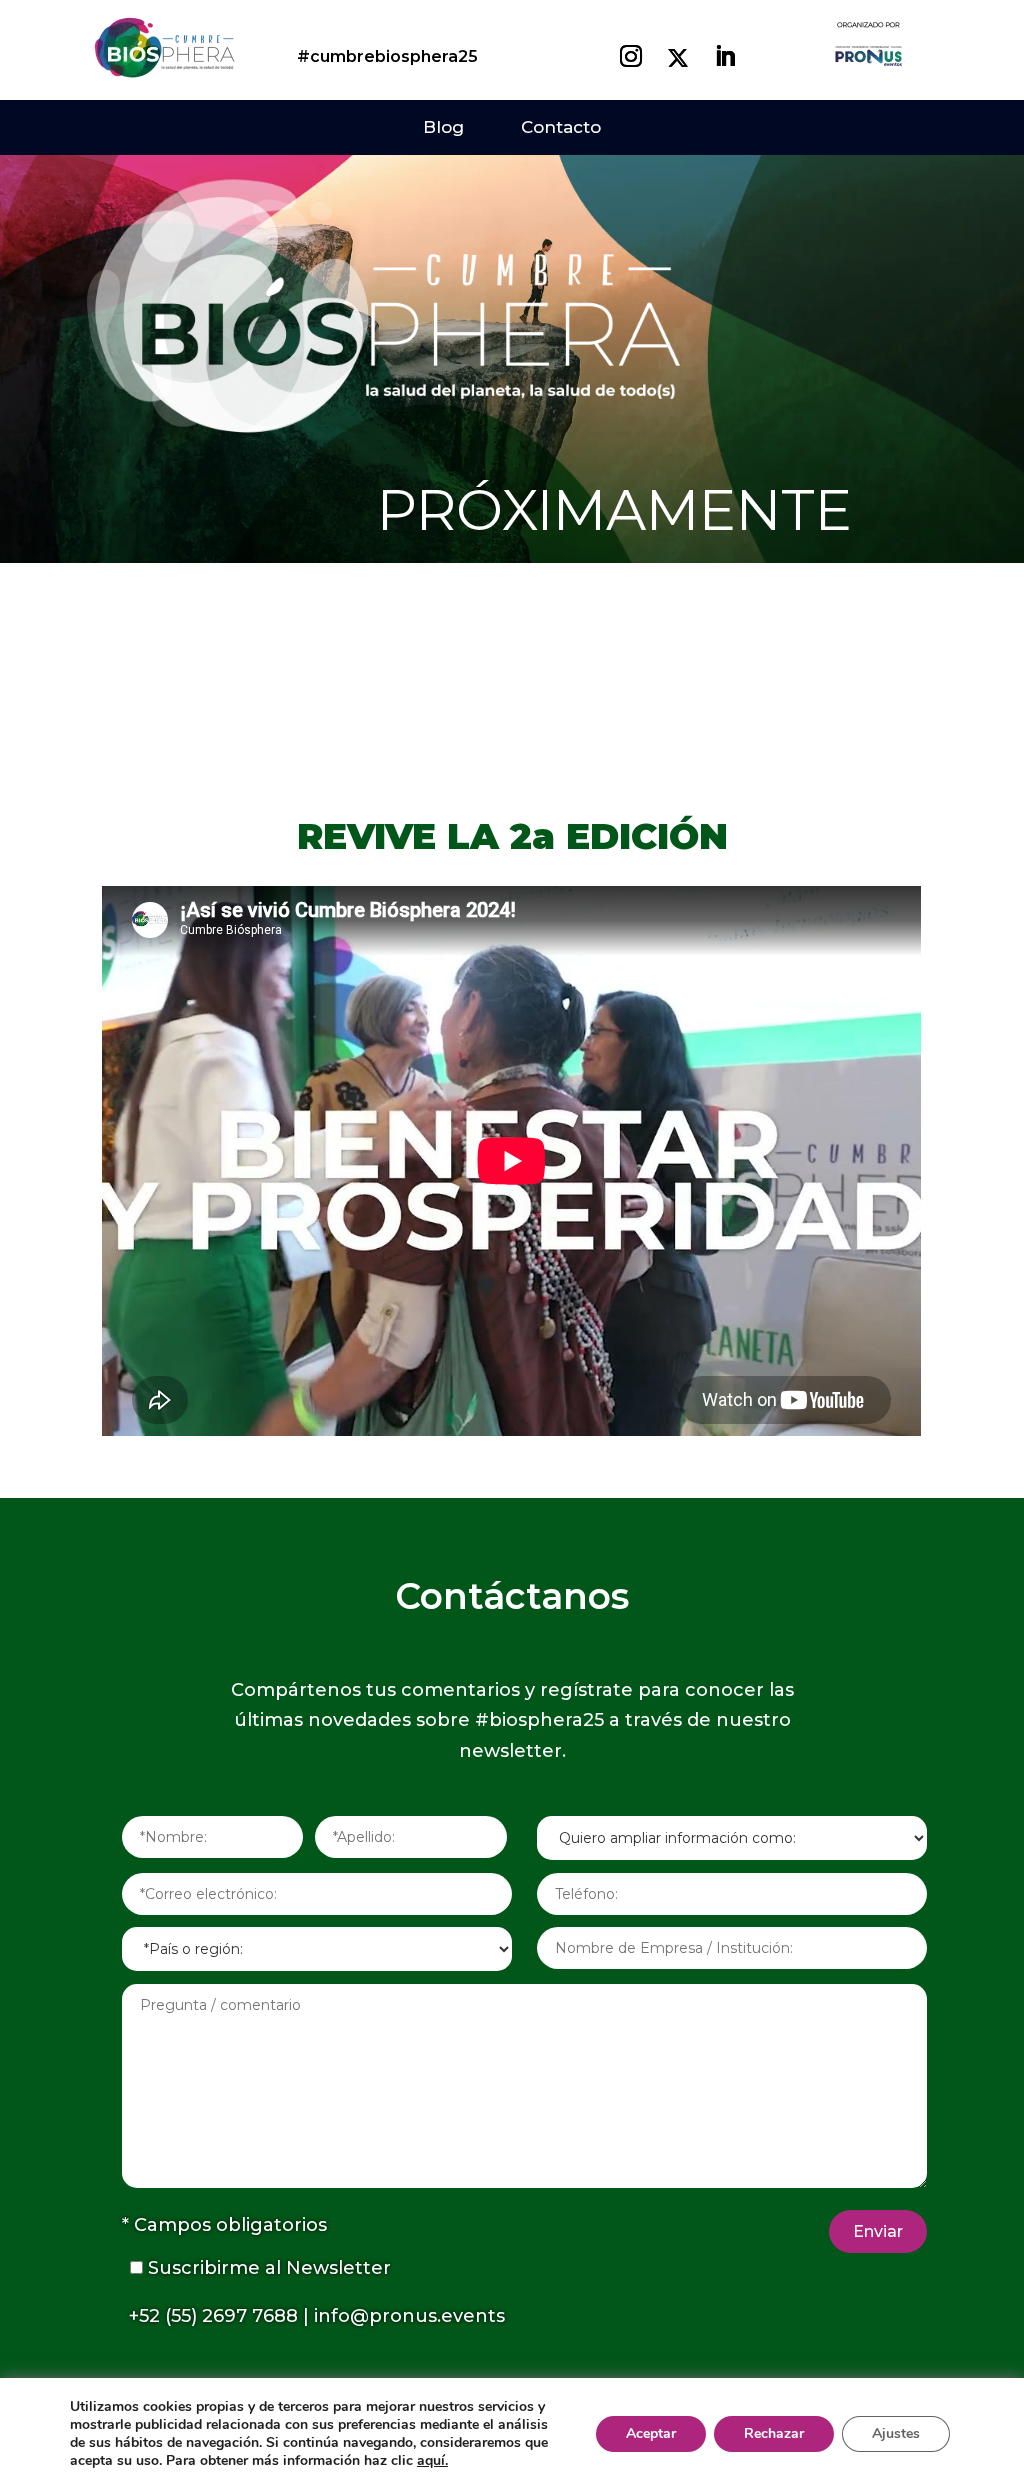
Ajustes (896, 2433)
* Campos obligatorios (224, 2225)
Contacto (561, 127)
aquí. (432, 2460)
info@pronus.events (409, 2316)
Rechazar (774, 2433)
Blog (443, 127)
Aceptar (651, 2433)
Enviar (878, 2231)
